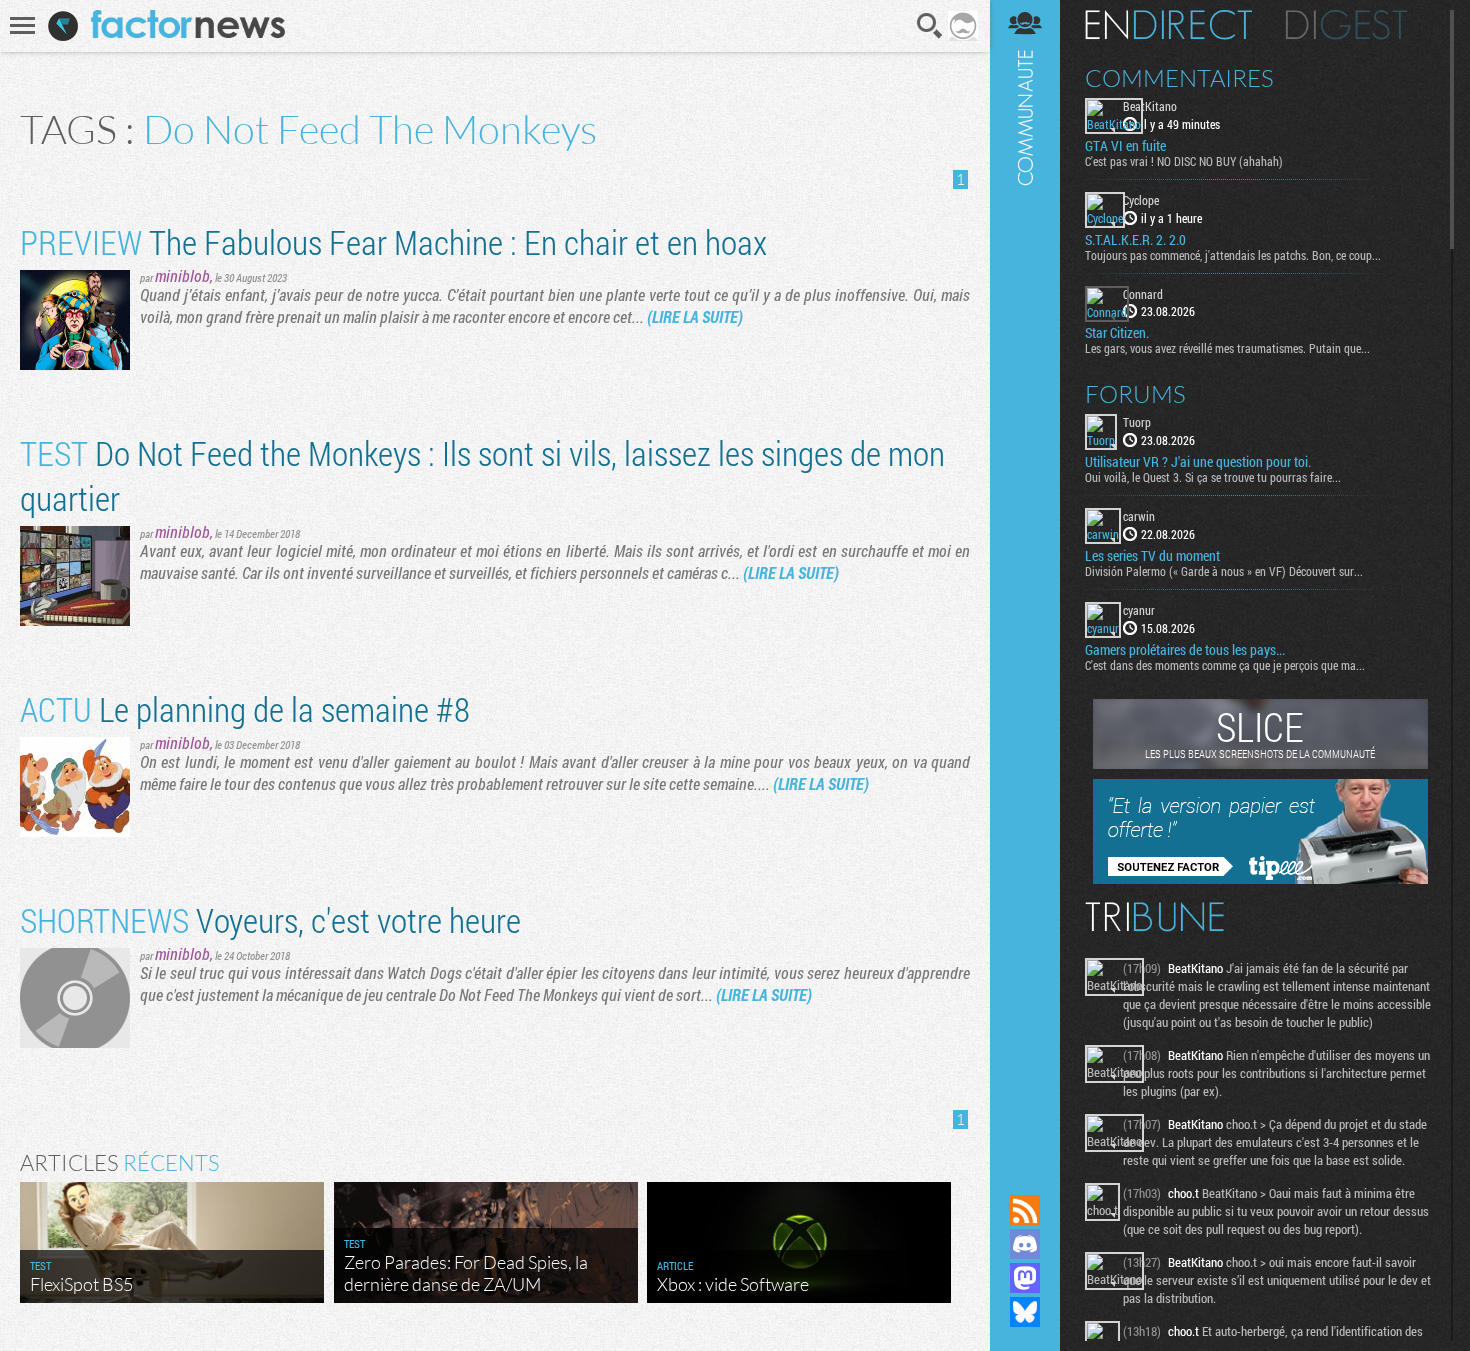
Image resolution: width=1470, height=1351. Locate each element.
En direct (1168, 25)
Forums (1135, 394)
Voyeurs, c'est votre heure (270, 919)
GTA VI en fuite (1125, 146)
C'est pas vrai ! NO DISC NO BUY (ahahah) (1184, 161)
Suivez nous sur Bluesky (1025, 1312)
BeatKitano (1150, 106)
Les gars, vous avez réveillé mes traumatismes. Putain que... (1227, 348)
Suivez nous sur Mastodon (1025, 1278)
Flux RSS (1025, 1210)
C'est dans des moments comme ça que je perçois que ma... (1225, 665)
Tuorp (1137, 422)
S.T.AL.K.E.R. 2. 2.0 (1135, 240)
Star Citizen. (1117, 333)
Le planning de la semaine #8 (245, 708)
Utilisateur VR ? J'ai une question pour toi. (1198, 462)
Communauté (1025, 578)
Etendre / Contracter (1025, 1176)
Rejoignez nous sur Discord (1025, 1244)
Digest (1346, 25)
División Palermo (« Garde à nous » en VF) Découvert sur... (1224, 571)
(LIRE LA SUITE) (695, 316)
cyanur (1139, 610)
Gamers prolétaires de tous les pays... (1185, 650)
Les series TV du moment (1152, 556)
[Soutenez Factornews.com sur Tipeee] (1260, 879)
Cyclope (1141, 200)
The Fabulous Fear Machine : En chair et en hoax (393, 241)
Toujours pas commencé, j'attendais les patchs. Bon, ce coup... (1233, 255)
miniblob (182, 275)
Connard (1143, 294)
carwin (1139, 516)
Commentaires (1179, 78)
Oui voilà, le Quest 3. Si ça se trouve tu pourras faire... (1213, 477)
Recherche (930, 26)
